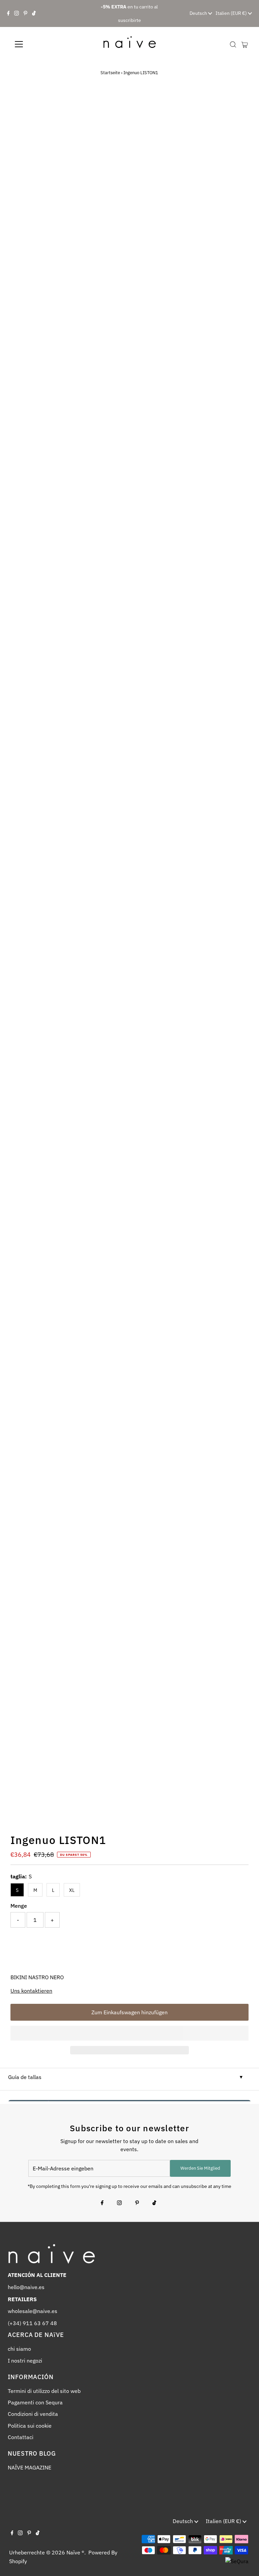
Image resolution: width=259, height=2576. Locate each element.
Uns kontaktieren (31, 1991)
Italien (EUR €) (232, 13)
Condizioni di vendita (33, 2414)
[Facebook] (8, 13)
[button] (129, 2033)
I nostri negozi (25, 2361)
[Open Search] (233, 45)
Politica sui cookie (30, 2426)
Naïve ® (75, 2552)
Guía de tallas (25, 2077)
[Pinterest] (25, 13)
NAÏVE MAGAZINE (30, 2467)
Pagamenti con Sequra (35, 2402)
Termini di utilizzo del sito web (44, 2391)
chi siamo (19, 2349)
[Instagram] (17, 13)
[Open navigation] (39, 44)
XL (72, 1890)
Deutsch (199, 13)
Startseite (110, 73)
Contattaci (21, 2437)
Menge (19, 1906)
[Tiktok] (34, 13)
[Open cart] (245, 44)
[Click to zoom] (238, 105)
